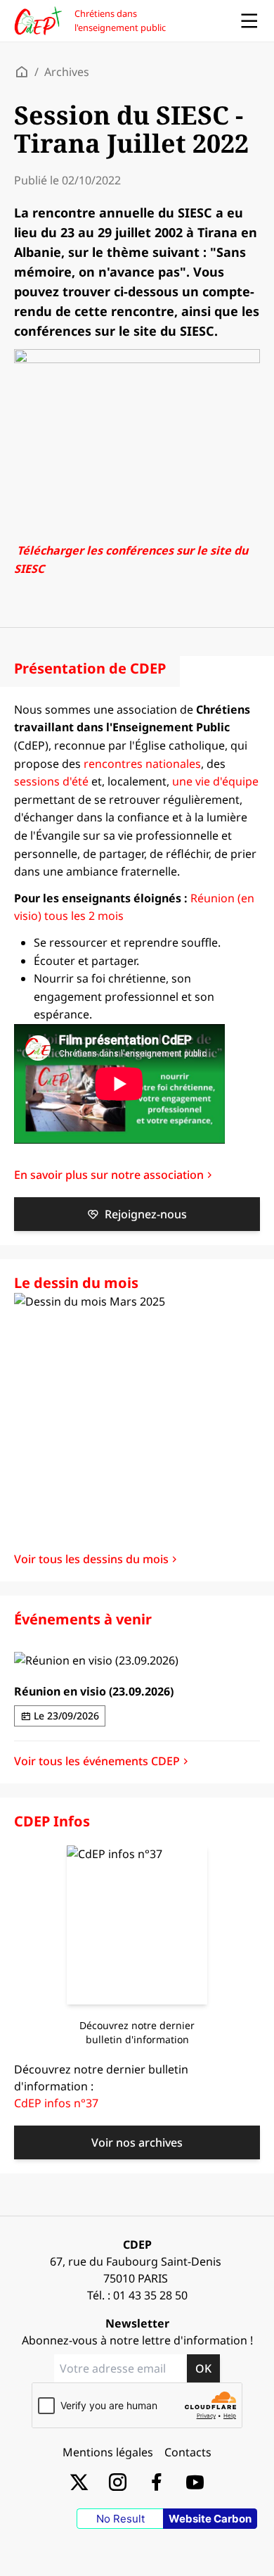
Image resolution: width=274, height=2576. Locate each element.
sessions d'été (51, 781)
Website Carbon (210, 2519)
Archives (67, 72)
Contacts (188, 2452)
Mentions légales (108, 2452)
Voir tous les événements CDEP (97, 1761)
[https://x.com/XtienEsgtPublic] (79, 2481)
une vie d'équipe (215, 781)
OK (203, 2368)
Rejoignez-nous (146, 1214)
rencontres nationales (142, 764)
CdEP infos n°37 (56, 2103)
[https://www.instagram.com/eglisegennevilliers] (118, 2481)
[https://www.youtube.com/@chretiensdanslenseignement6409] (195, 2481)
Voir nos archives (137, 2142)
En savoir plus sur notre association (109, 1175)
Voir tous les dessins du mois (91, 1559)
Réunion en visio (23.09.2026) (94, 1691)
